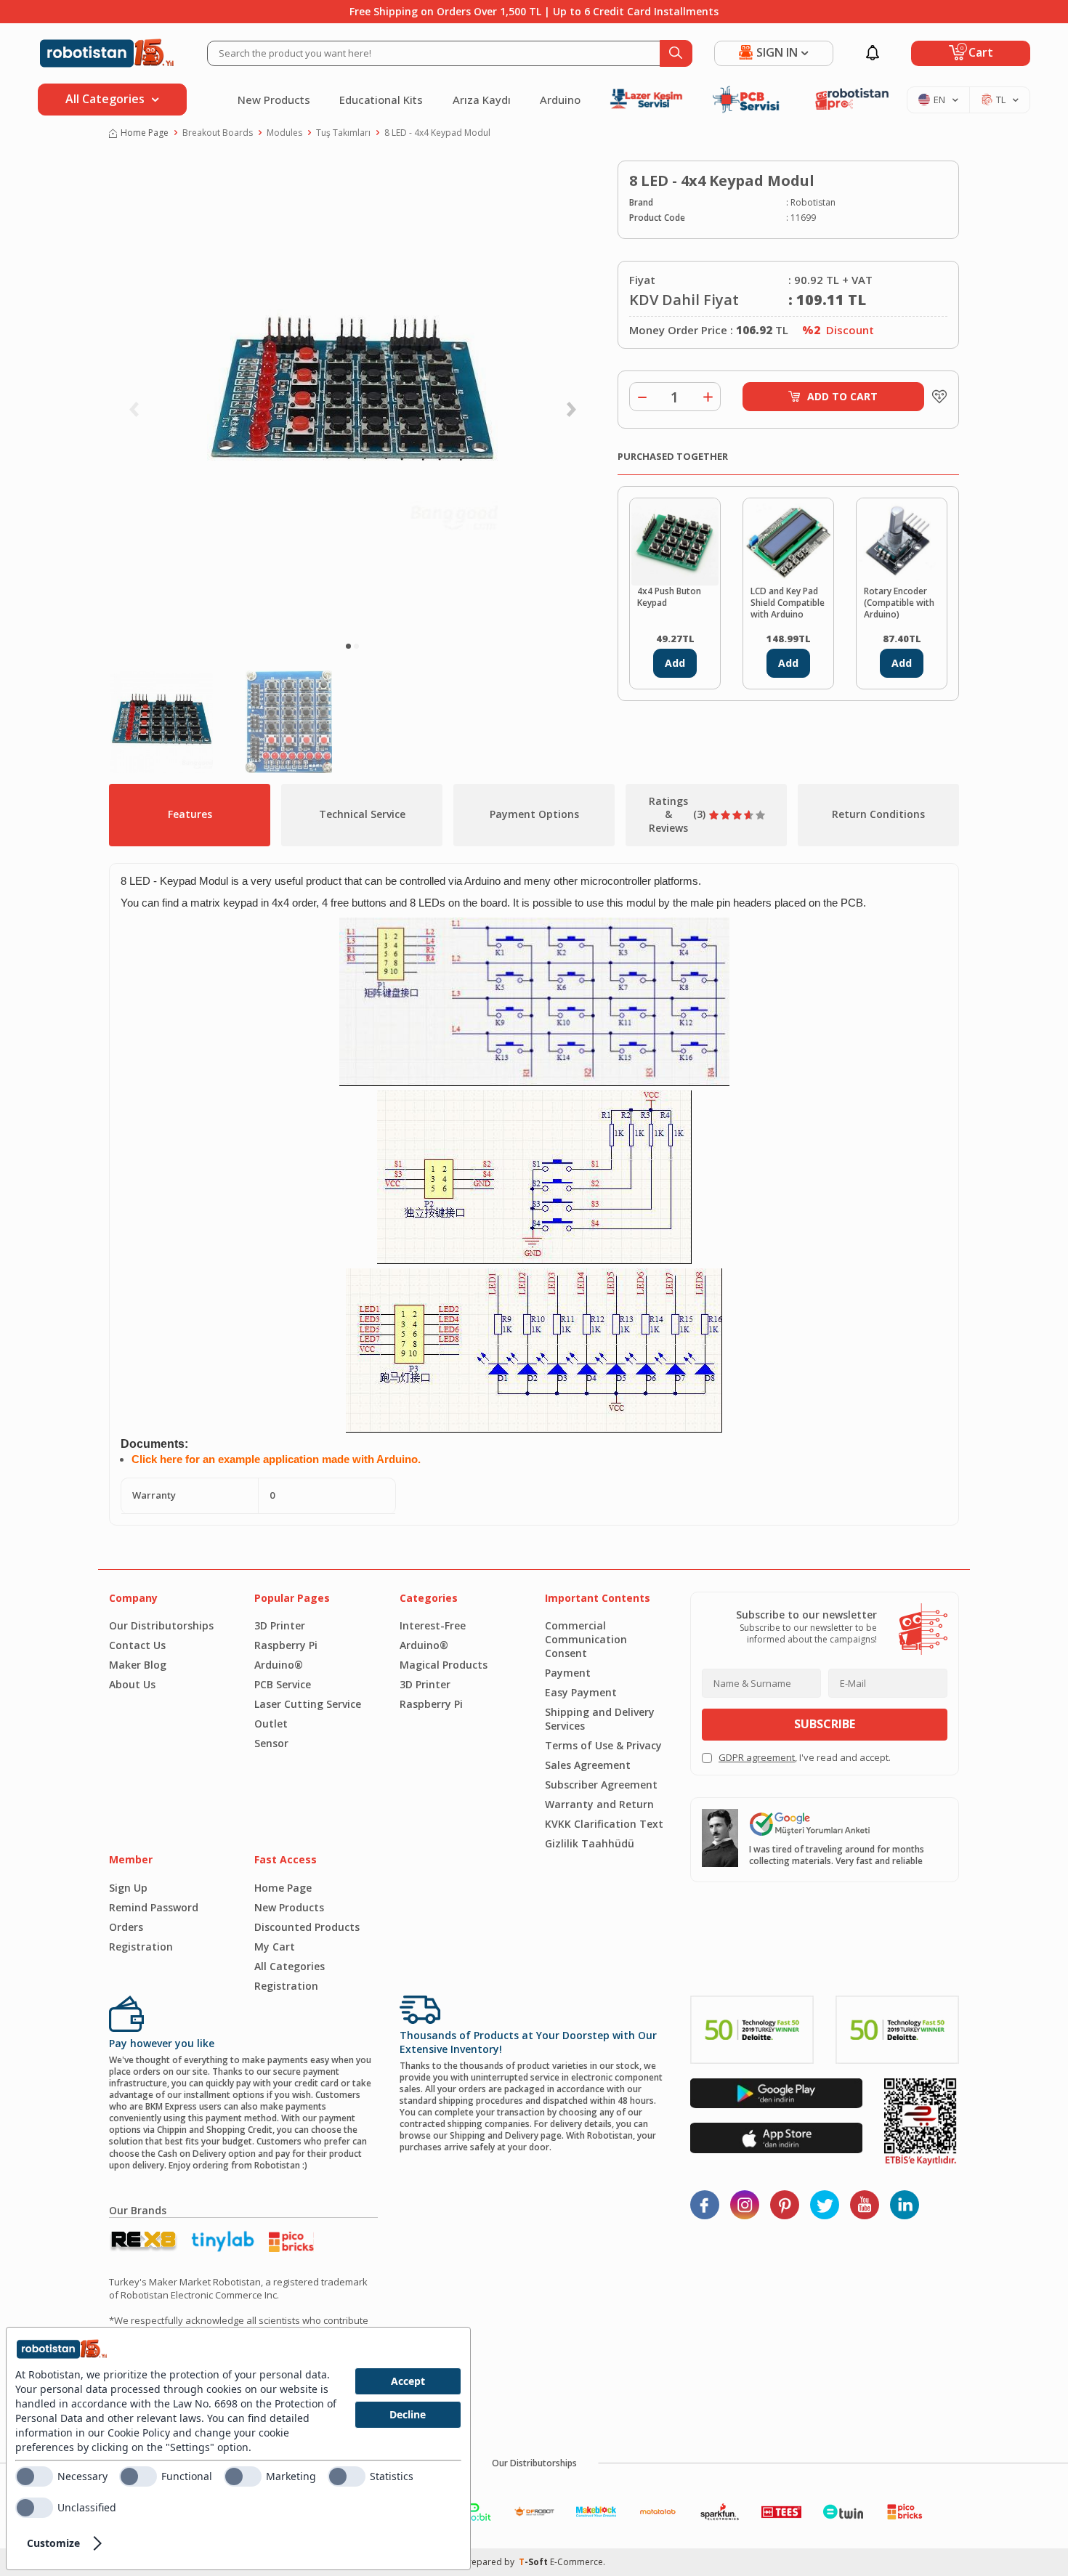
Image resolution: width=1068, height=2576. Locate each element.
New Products (274, 100)
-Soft (534, 2562)
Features (190, 814)
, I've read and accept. (805, 1758)
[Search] (676, 53)
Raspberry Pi (286, 1645)
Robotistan (813, 203)
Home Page (145, 133)
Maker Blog (138, 1665)
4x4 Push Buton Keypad (669, 597)
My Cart (275, 1947)
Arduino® (279, 1665)
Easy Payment (581, 1692)
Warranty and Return (599, 1804)
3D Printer (280, 1625)
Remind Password (154, 1907)
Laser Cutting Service (308, 1704)
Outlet (271, 1724)
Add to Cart (842, 396)
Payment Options (534, 814)
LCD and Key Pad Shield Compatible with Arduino (788, 603)
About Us (132, 1684)
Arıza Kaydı (482, 100)
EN (939, 100)
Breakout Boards (218, 133)
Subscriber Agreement (601, 1785)
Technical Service (362, 814)
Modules (284, 133)
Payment (568, 1673)
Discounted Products (307, 1927)
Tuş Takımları (343, 133)
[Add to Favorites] (936, 397)
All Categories (290, 1966)
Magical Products (444, 1665)
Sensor (271, 1743)
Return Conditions (878, 814)
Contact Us (137, 1645)
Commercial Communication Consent (586, 1639)
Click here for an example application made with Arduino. (276, 1459)
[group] (352, 397)
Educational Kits (381, 100)
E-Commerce (577, 2562)
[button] (348, 646)
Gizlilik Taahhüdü (590, 1843)
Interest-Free (433, 1625)
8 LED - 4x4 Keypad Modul (437, 133)
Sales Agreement (588, 1765)
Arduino (560, 100)
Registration (141, 1947)
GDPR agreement (757, 1757)
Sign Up (128, 1888)
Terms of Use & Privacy (603, 1745)
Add (675, 663)
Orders (126, 1927)
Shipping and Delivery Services (600, 1719)
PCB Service (283, 1684)
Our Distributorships (161, 1625)
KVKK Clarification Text (604, 1824)
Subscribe (825, 1724)
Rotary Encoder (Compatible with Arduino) (899, 603)
